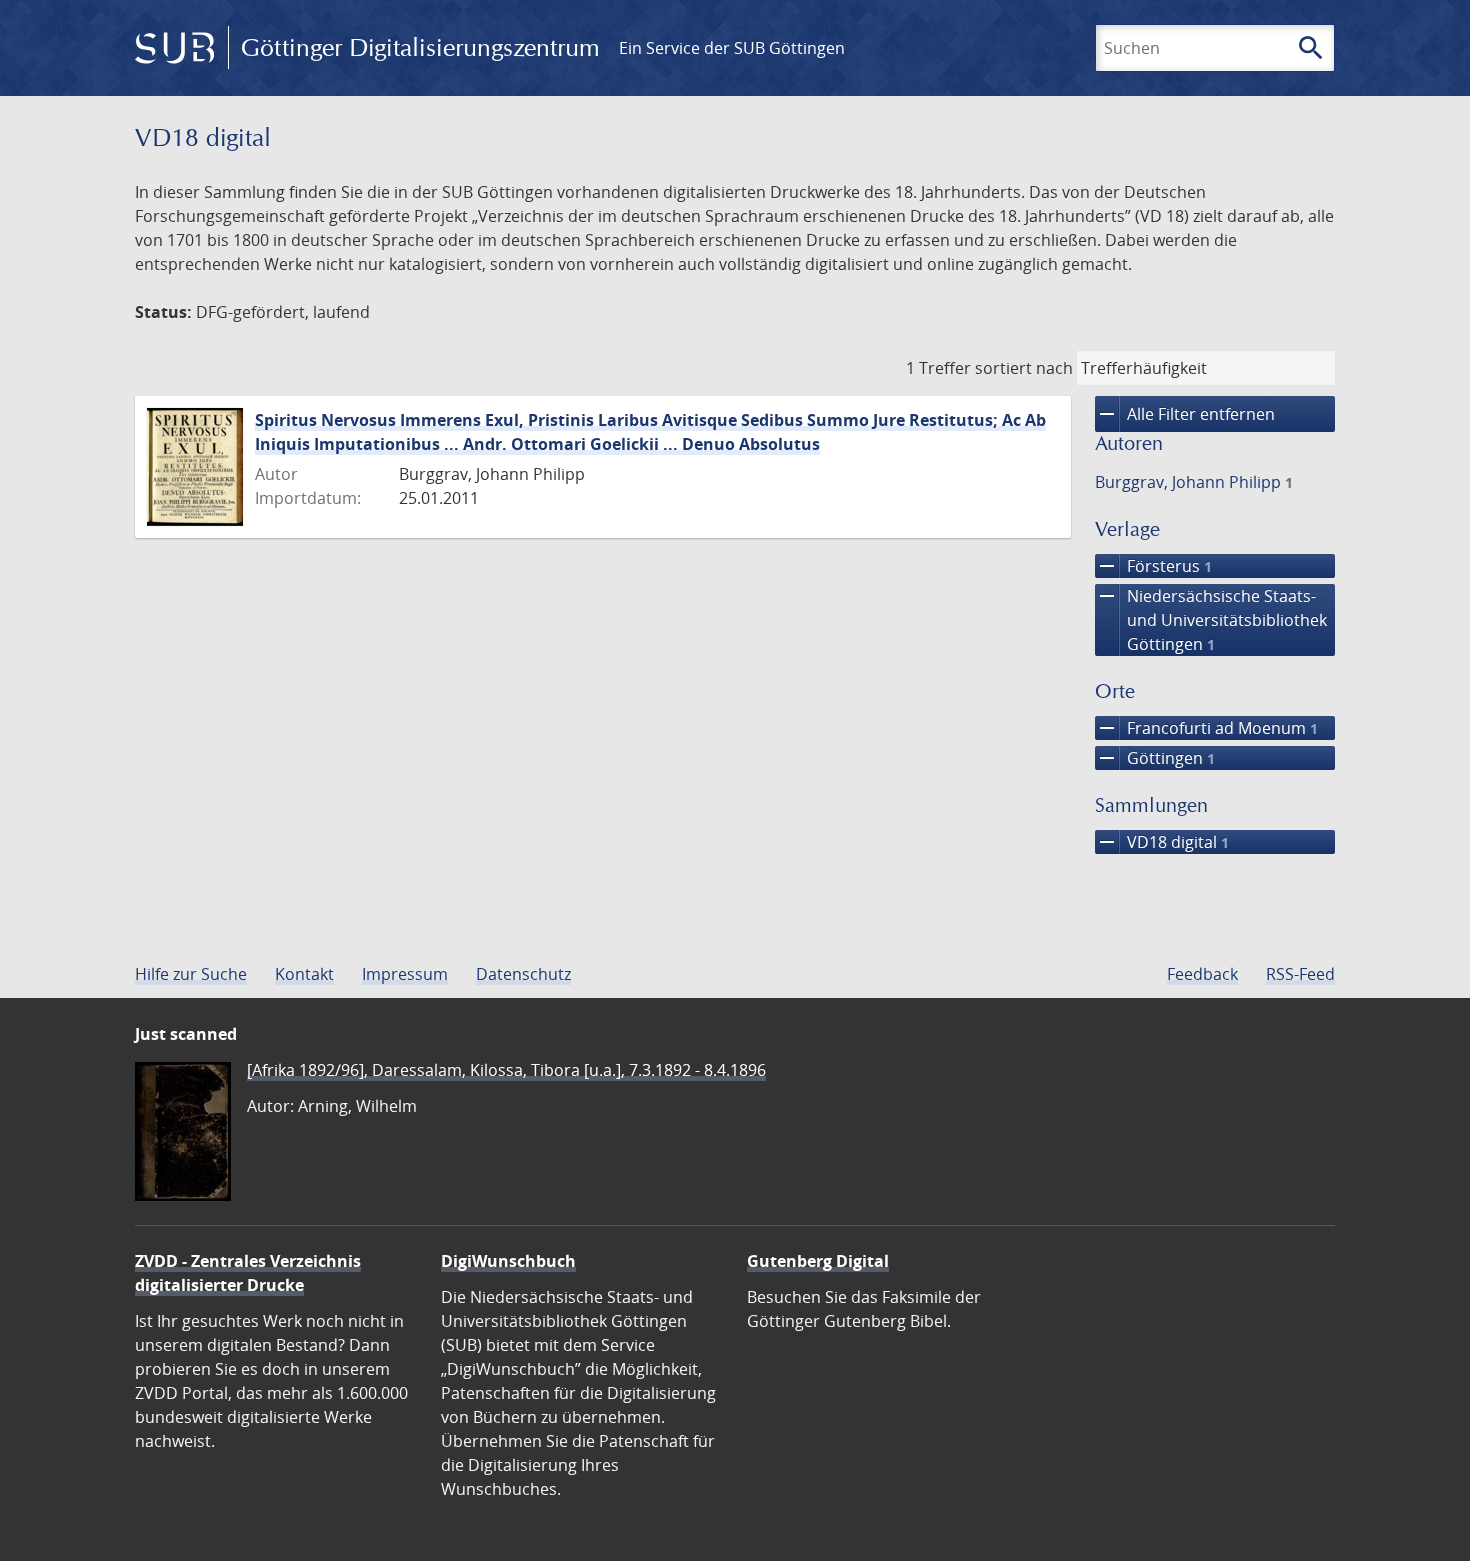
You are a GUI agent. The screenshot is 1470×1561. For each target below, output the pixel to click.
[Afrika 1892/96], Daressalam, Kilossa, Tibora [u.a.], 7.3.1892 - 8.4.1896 (506, 1070)
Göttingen (1155, 758)
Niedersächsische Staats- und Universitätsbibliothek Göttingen (1211, 619)
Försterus (1153, 566)
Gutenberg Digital (818, 1261)
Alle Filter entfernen (1185, 414)
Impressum (405, 974)
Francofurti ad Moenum (1206, 728)
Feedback (1202, 974)
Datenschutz (523, 974)
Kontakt (304, 974)
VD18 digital (1162, 842)
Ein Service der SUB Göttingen (732, 48)
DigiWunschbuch (508, 1261)
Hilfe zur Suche (191, 974)
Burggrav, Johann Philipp (1194, 482)
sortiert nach (1024, 368)
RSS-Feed (1300, 974)
